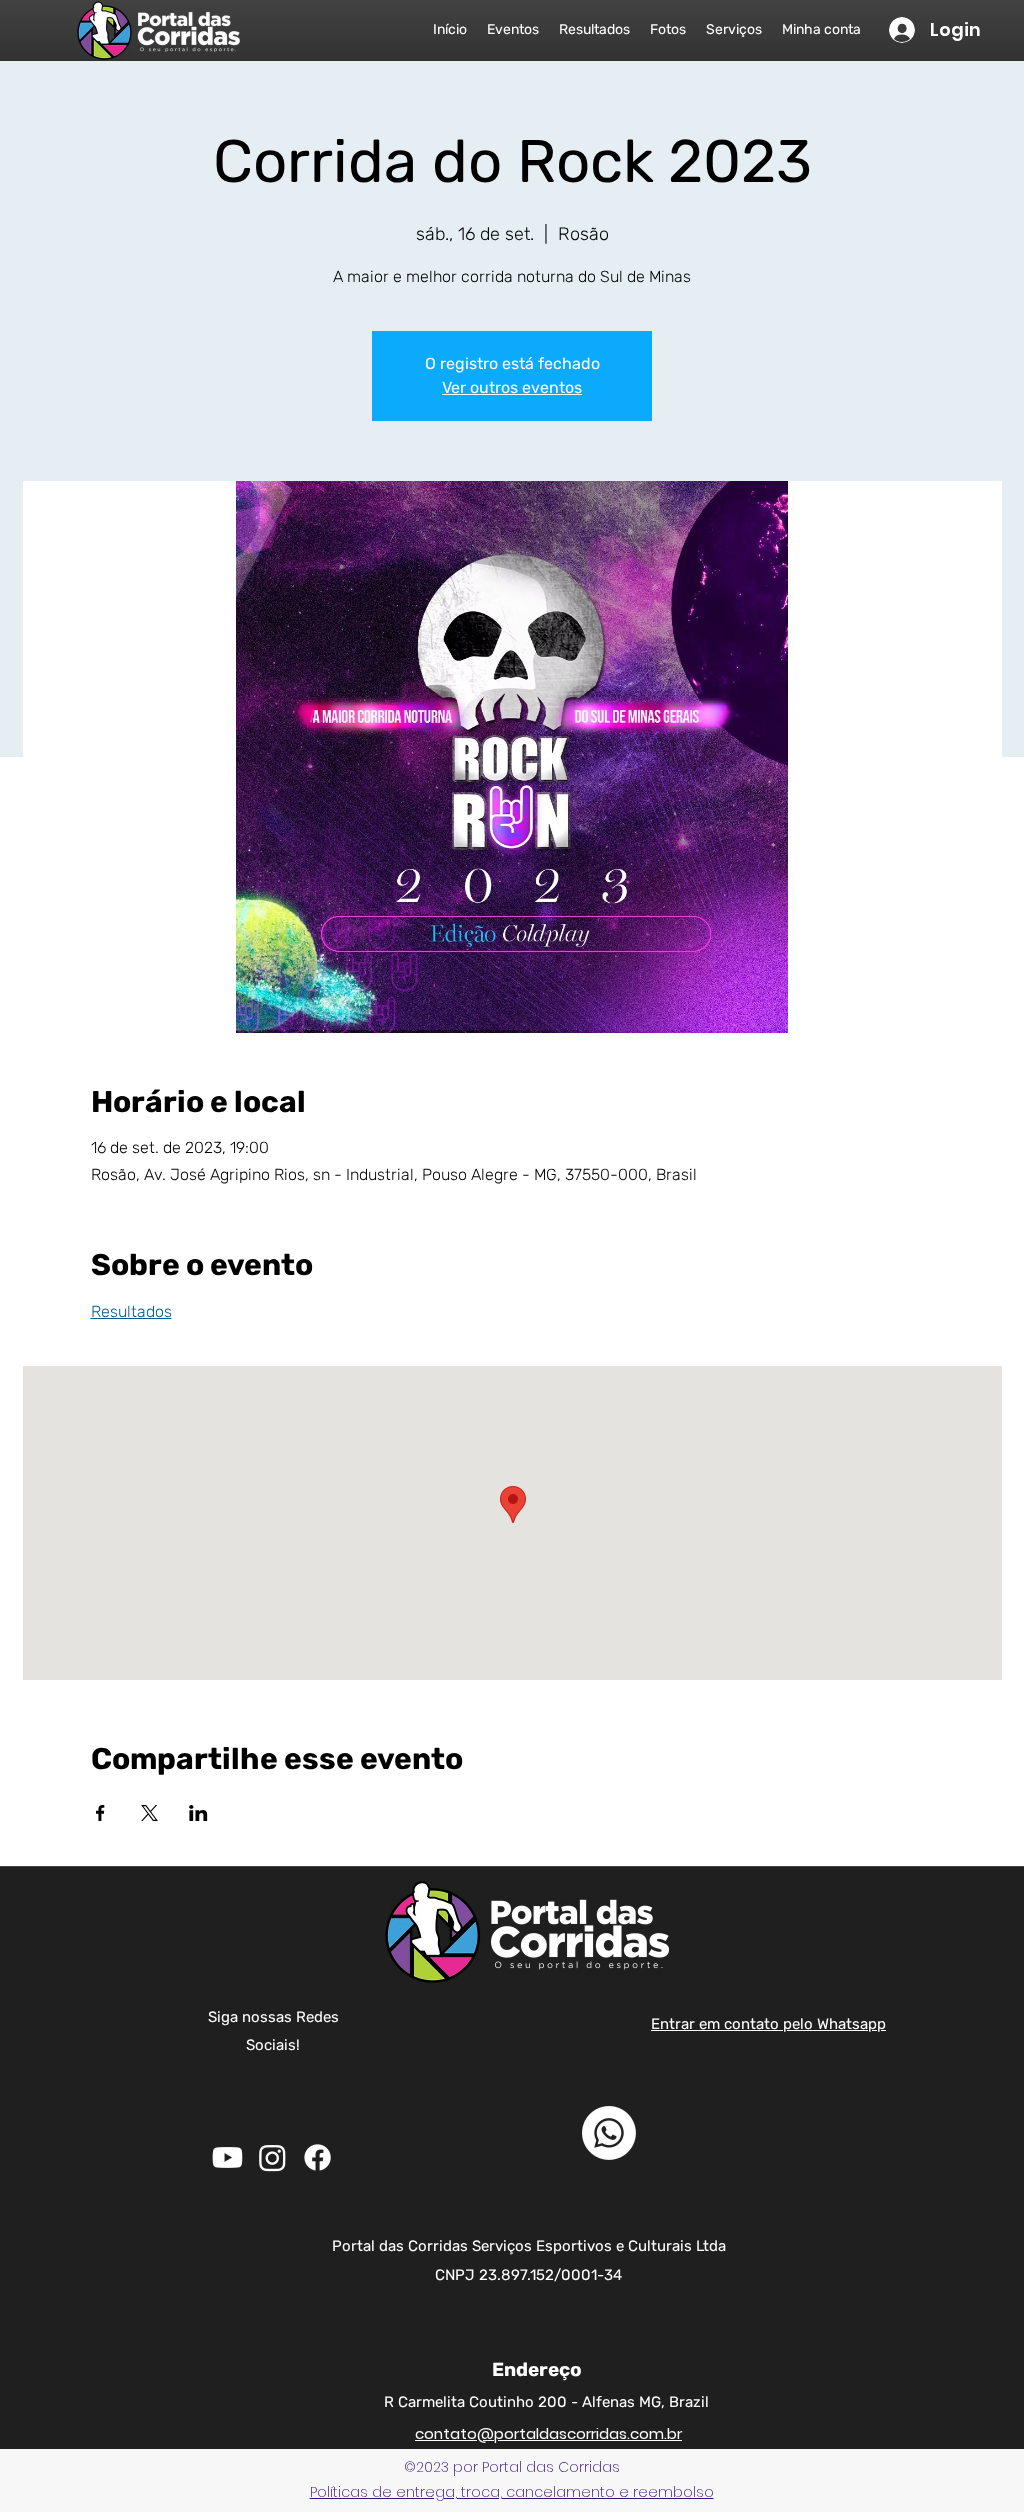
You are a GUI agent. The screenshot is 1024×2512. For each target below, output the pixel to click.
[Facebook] (317, 2157)
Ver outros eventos (512, 387)
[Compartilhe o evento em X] (149, 1813)
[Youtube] (227, 2157)
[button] (512, 2492)
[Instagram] (272, 2157)
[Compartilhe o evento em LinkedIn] (198, 1813)
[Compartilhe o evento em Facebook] (100, 1813)
